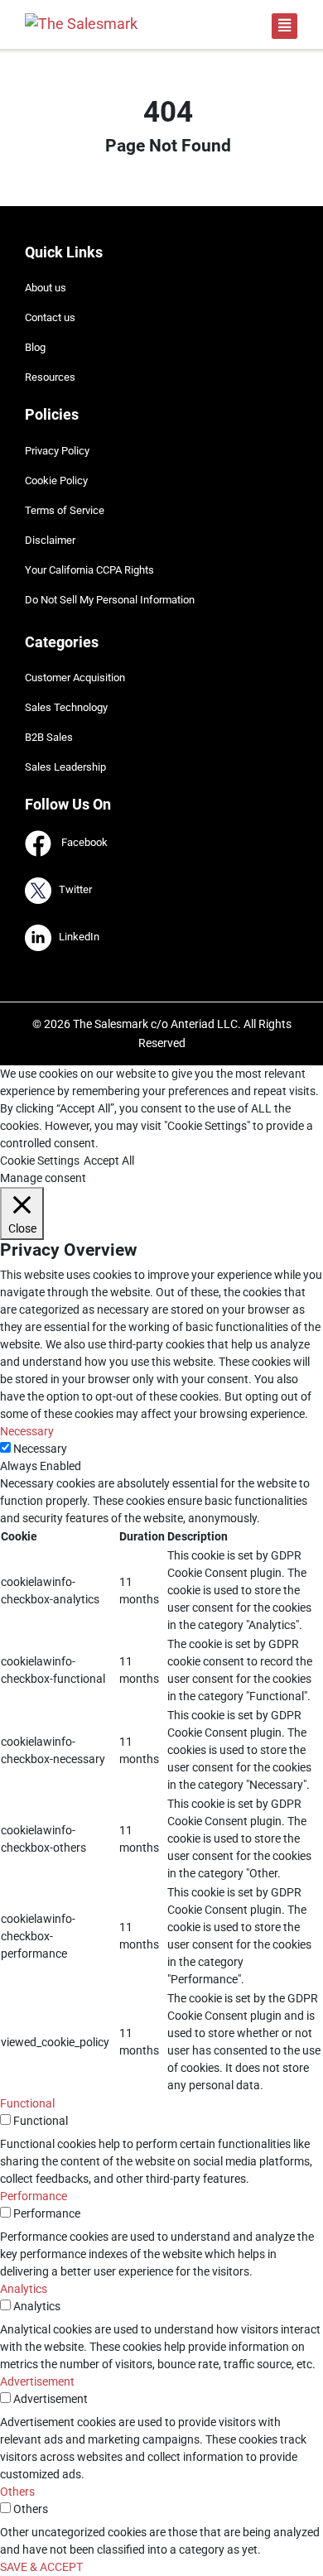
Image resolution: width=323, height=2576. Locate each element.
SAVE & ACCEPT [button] (41, 2567)
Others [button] (17, 2492)
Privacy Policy (57, 451)
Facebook (80, 843)
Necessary (40, 1449)
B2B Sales (49, 737)
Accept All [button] (109, 1161)
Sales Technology (66, 707)
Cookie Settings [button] (40, 1161)
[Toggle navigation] (284, 26)
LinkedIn (75, 937)
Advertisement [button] (37, 2381)
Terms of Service (65, 510)
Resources (50, 377)
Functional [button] (27, 2103)
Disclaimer (50, 540)
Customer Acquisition (75, 678)
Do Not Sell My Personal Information (110, 600)
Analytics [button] (24, 2289)
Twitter (72, 890)
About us (46, 288)
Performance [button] (34, 2196)
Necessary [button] (27, 1431)
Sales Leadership (65, 767)
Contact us (50, 317)
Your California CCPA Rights (89, 570)
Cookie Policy (56, 481)
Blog (35, 347)
